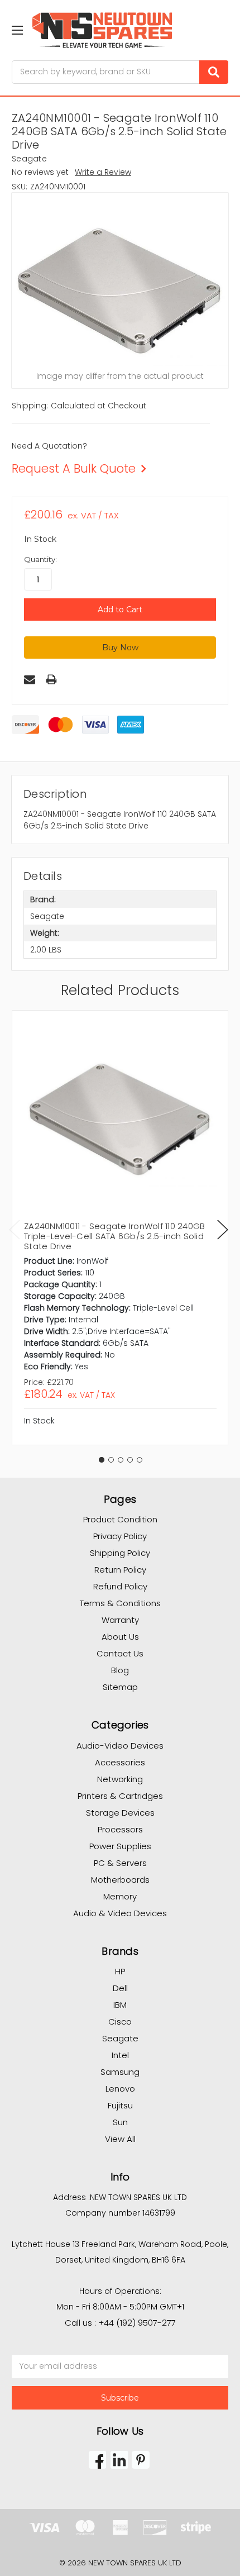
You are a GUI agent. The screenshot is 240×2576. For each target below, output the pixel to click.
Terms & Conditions (120, 1603)
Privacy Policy (120, 1536)
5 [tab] (140, 1460)
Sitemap (120, 1687)
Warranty (120, 1620)
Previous (15, 1230)
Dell (120, 1988)
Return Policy (120, 1570)
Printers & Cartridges (120, 1796)
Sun (120, 2122)
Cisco (120, 2022)
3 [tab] (121, 1460)
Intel (120, 2055)
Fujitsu (120, 2105)
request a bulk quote (74, 468)
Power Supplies (120, 1846)
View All (120, 2139)
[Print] (51, 679)
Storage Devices (120, 1813)
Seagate (120, 2038)
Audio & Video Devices (120, 1913)
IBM (120, 2005)
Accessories (120, 1762)
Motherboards (120, 1880)
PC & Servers (120, 1863)
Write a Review (103, 172)
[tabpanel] (120, 1228)
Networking (120, 1779)
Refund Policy (120, 1586)
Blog (120, 1670)
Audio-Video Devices (120, 1746)
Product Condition (120, 1519)
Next (223, 1230)
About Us (120, 1637)
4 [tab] (130, 1460)
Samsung (120, 2072)
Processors (120, 1829)
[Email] (30, 679)
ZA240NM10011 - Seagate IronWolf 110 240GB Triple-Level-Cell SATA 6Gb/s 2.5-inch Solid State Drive (114, 1236)
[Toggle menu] (17, 30)
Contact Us (120, 1653)
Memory (120, 1896)
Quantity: (40, 559)
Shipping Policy (120, 1553)
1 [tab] (102, 1460)
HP (120, 1971)
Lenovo (120, 2089)
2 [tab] (111, 1460)
